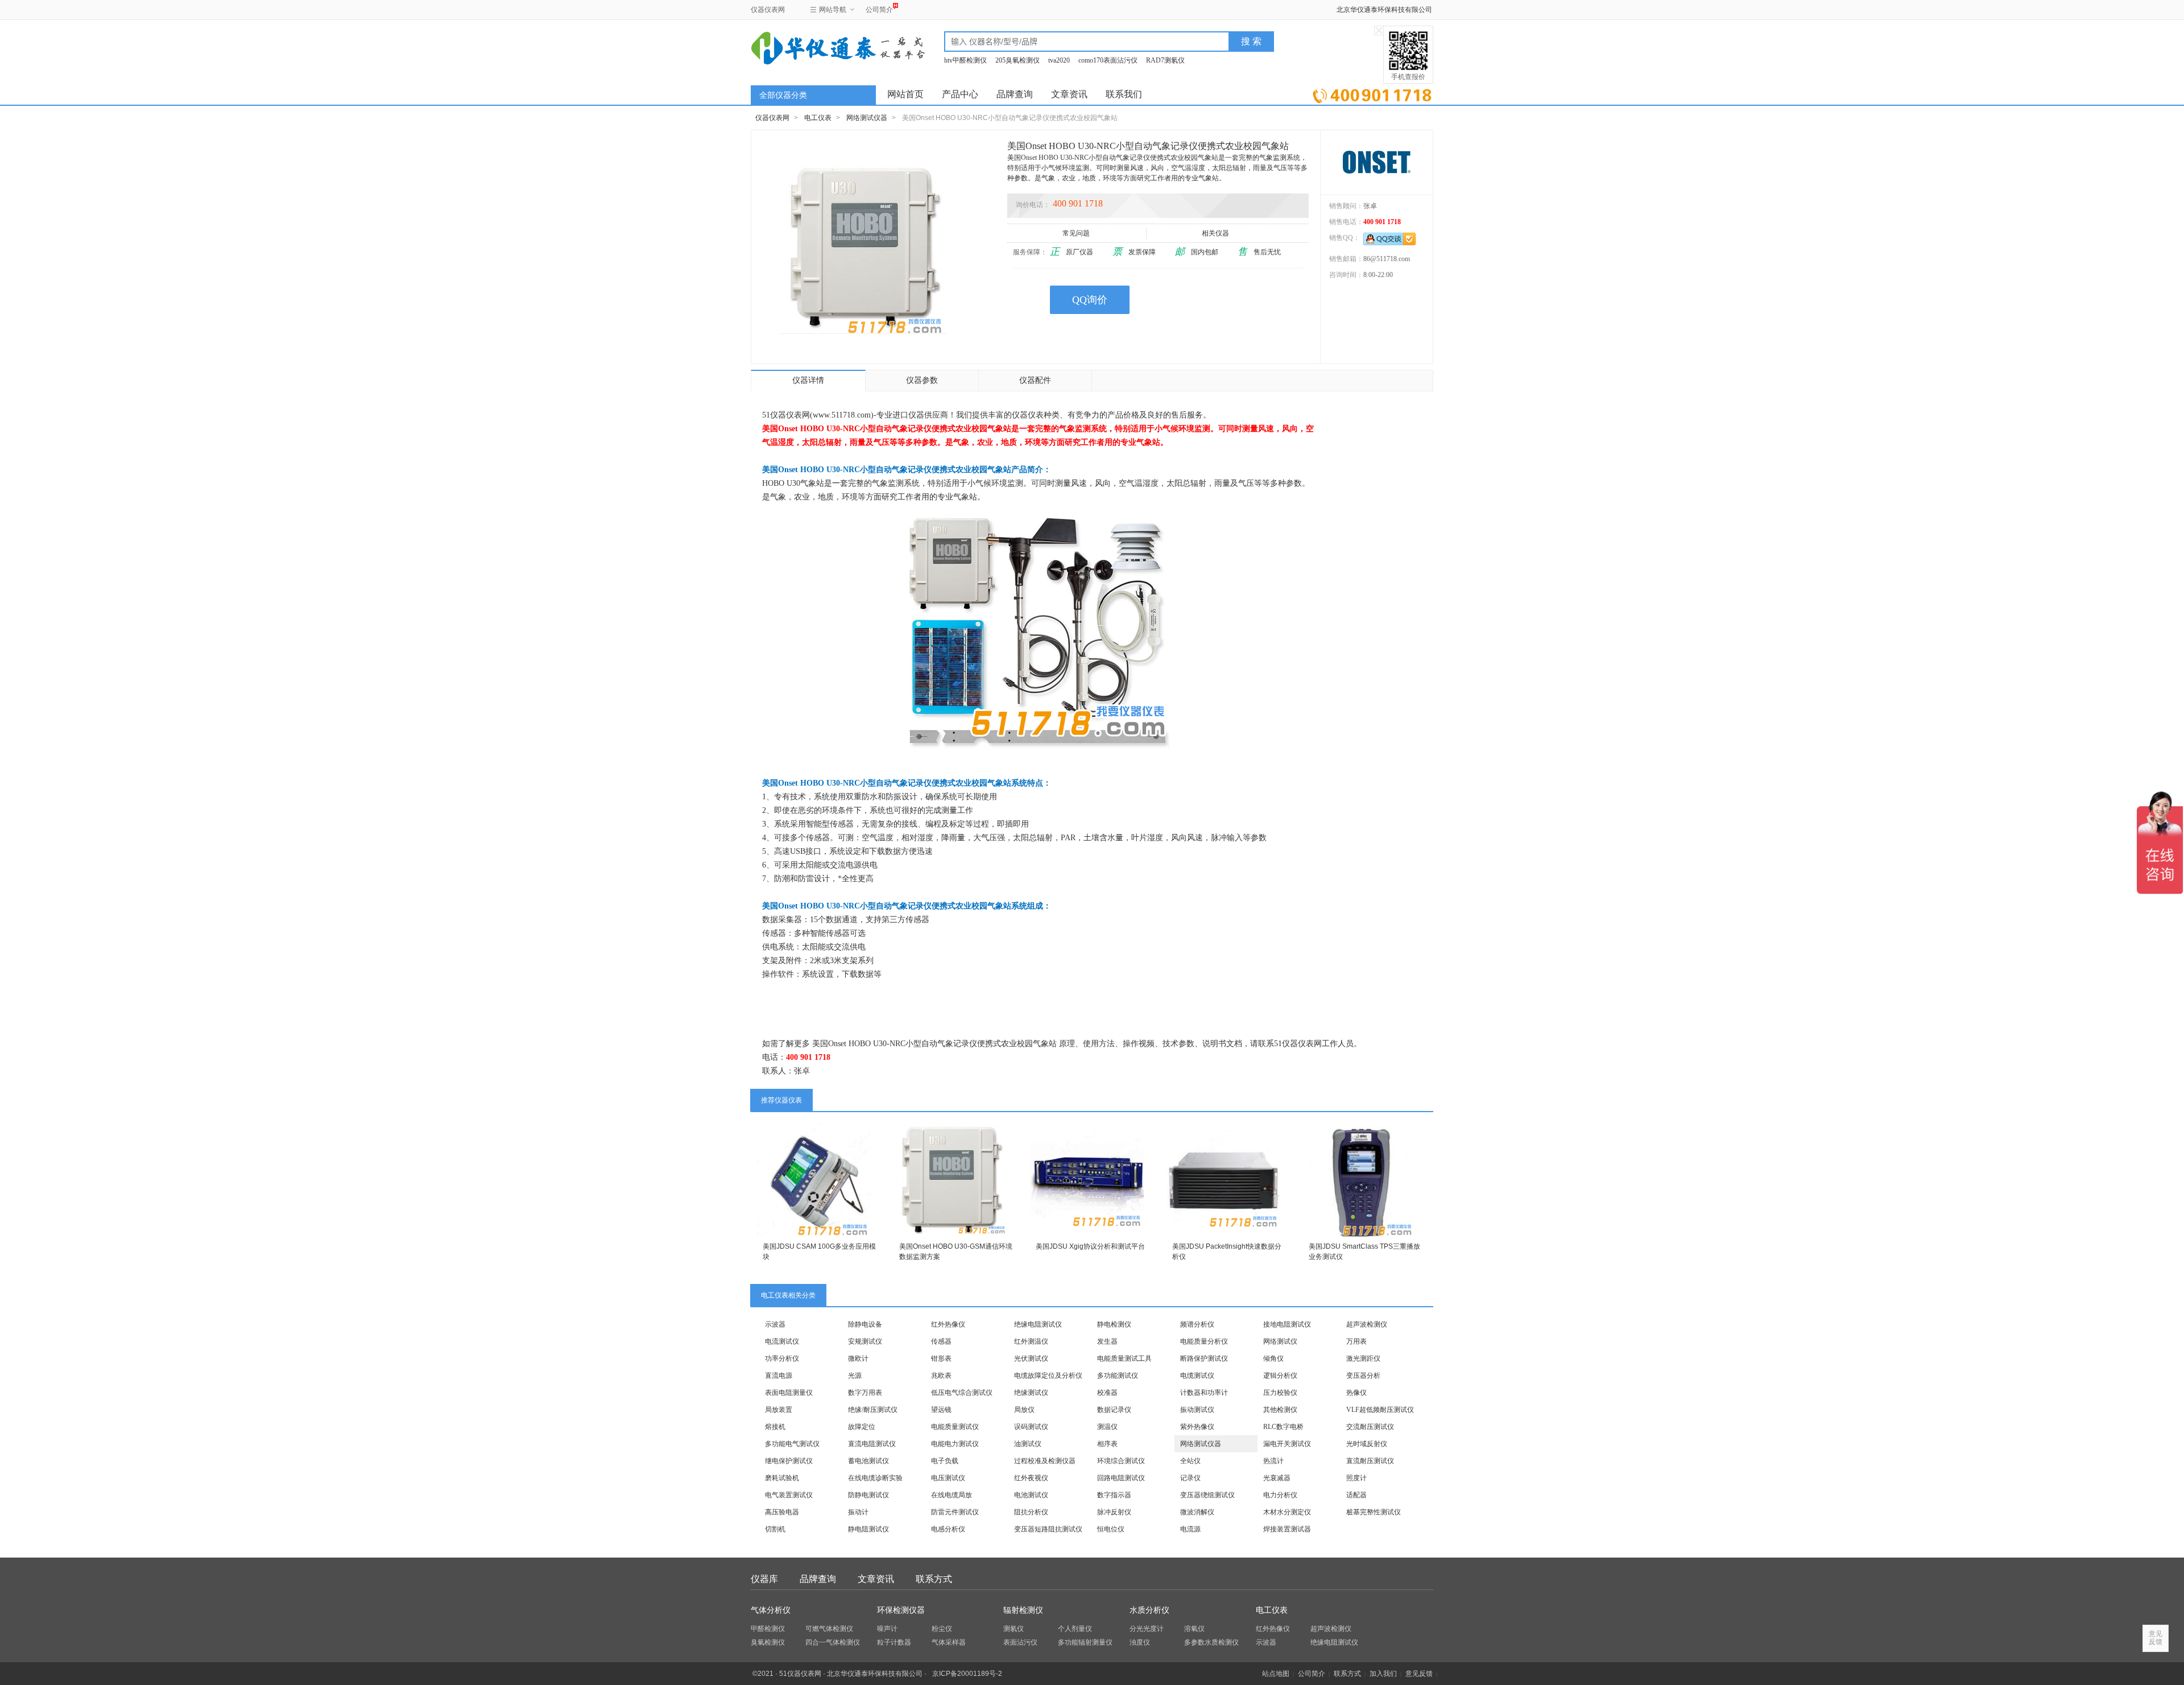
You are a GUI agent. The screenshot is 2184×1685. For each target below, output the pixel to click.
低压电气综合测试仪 (962, 1393)
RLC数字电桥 (1283, 1427)
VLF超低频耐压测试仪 (1380, 1410)
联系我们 (1124, 94)
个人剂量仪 (1075, 1629)
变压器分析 (1363, 1376)
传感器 (941, 1341)
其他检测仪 (1280, 1410)
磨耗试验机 (782, 1478)
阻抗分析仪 (1031, 1512)
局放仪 (1024, 1410)
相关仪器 (1215, 233)
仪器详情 (808, 380)
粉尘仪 (942, 1629)
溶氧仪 (1194, 1629)
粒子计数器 (894, 1642)
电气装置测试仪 (789, 1495)
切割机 (775, 1529)
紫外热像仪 (1197, 1427)
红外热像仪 (948, 1324)
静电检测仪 (1114, 1324)
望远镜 (941, 1410)
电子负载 (945, 1461)
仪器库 (764, 1579)
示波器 (775, 1324)
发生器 (1107, 1341)
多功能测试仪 (1118, 1376)
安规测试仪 (865, 1341)
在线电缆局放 (952, 1495)
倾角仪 (1273, 1358)
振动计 (858, 1512)
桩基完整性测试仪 (1374, 1512)
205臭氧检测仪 (1017, 60)
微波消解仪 (1197, 1512)
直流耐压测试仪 (1370, 1461)
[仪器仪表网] (812, 47)
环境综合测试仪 (1121, 1461)
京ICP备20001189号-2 (967, 1674)
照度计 (1356, 1478)
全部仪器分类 (783, 95)
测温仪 (1107, 1427)
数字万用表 (865, 1393)
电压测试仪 (948, 1478)
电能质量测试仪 (955, 1427)
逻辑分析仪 (1280, 1376)
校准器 (1107, 1393)
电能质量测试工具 (1124, 1358)
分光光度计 (1147, 1629)
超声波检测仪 (1367, 1324)
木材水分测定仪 (1287, 1512)
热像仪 (1356, 1393)
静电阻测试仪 (868, 1529)
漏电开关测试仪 (1287, 1444)
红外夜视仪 (1031, 1478)
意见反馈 (1419, 1674)
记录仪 (1190, 1478)
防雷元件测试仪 (955, 1512)
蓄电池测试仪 (868, 1461)
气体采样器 (949, 1642)
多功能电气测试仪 (792, 1444)
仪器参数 (922, 380)
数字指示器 (1114, 1495)
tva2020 (1059, 60)
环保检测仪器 (901, 1610)
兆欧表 (941, 1376)
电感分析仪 (948, 1529)
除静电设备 (865, 1324)
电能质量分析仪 (1204, 1341)
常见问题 (1076, 233)
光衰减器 (1277, 1478)
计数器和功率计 (1204, 1393)
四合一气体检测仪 (833, 1642)
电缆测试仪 (1197, 1376)
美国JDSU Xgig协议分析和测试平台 (1090, 1246)
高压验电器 (782, 1512)
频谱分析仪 (1197, 1324)
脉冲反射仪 (1114, 1512)
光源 (855, 1376)
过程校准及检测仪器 (1045, 1461)
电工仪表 (818, 118)
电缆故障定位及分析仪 (1048, 1376)
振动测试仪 (1197, 1410)
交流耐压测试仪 (1370, 1427)
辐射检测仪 (1023, 1610)
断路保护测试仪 (1204, 1358)
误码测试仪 (1031, 1427)
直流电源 (779, 1376)
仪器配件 (1035, 380)
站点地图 (1276, 1674)
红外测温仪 (1031, 1341)
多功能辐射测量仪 (1085, 1642)
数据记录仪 (1114, 1410)
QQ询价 (1090, 300)
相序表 (1107, 1444)
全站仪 (1190, 1461)
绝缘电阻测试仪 (1038, 1324)
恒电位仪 (1111, 1529)
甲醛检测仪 (768, 1629)
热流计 (1273, 1461)
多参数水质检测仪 (1211, 1642)
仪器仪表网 (768, 10)
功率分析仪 (782, 1358)
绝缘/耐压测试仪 (873, 1410)
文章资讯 (1069, 94)
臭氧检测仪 (768, 1642)
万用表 (1356, 1341)
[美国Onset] (1377, 162)
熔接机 (775, 1427)
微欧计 (858, 1358)
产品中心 (960, 94)
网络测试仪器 (867, 118)
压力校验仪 (1280, 1393)
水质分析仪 (1149, 1610)
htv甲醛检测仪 (965, 60)
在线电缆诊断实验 (875, 1478)
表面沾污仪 (1020, 1642)
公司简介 (879, 10)
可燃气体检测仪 (829, 1629)
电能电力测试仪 (955, 1444)
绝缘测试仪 (1031, 1393)
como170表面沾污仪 (1108, 60)
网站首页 (905, 94)
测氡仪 (1014, 1629)
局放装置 (779, 1410)
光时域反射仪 (1367, 1444)
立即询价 (1372, 94)
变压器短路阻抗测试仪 (1048, 1529)
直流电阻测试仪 (872, 1444)
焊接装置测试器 (1287, 1529)
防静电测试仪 (868, 1495)
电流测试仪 (782, 1341)
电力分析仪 (1280, 1495)
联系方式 (934, 1579)
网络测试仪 (1280, 1341)
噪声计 (887, 1629)
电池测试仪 (1031, 1495)
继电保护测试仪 (789, 1461)
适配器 (1356, 1495)
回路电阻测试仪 (1121, 1478)
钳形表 (941, 1358)
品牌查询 (1015, 94)
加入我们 (1383, 1674)
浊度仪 (1140, 1642)
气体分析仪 (771, 1610)
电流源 (1190, 1529)
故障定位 (862, 1427)
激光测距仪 (1363, 1358)
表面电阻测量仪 (789, 1393)
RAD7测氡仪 (1165, 60)
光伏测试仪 (1031, 1358)
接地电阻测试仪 (1287, 1324)
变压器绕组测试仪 (1207, 1495)
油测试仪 (1028, 1444)
